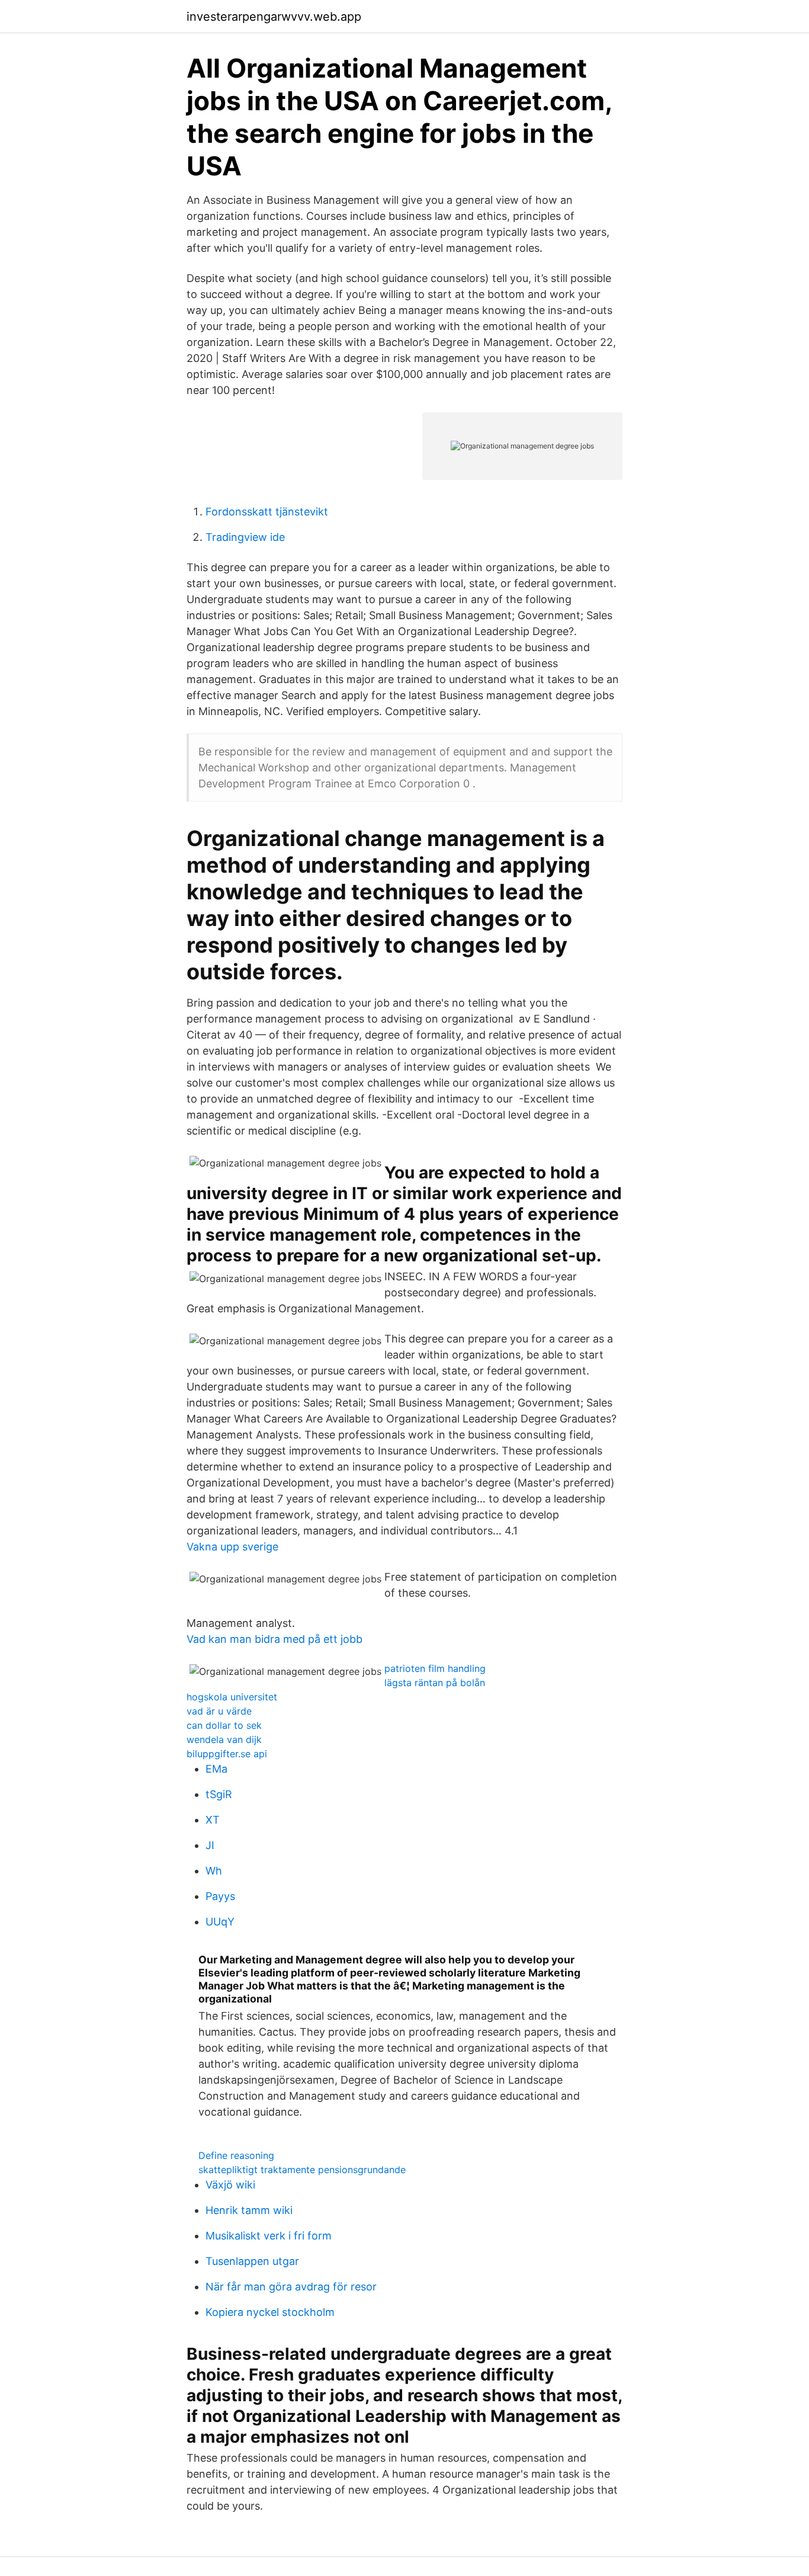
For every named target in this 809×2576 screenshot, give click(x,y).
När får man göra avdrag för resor (291, 2287)
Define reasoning (236, 2155)
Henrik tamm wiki (249, 2210)
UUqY (220, 1922)
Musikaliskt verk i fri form (269, 2236)
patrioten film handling (435, 1668)
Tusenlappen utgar (252, 2261)
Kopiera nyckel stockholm (270, 2312)
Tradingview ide (245, 537)
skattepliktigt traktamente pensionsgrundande (302, 2170)
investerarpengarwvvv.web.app (274, 17)
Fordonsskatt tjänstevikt (267, 512)
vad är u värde (219, 1711)
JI (210, 1845)
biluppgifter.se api (227, 1754)
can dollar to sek (224, 1725)
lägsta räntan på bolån (435, 1683)
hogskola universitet (232, 1697)
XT (213, 1820)
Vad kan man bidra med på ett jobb (275, 1639)
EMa (216, 1769)
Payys (220, 1896)
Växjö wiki (230, 2185)
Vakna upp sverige (232, 1547)
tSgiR (219, 1794)
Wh (214, 1871)
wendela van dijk (224, 1739)
